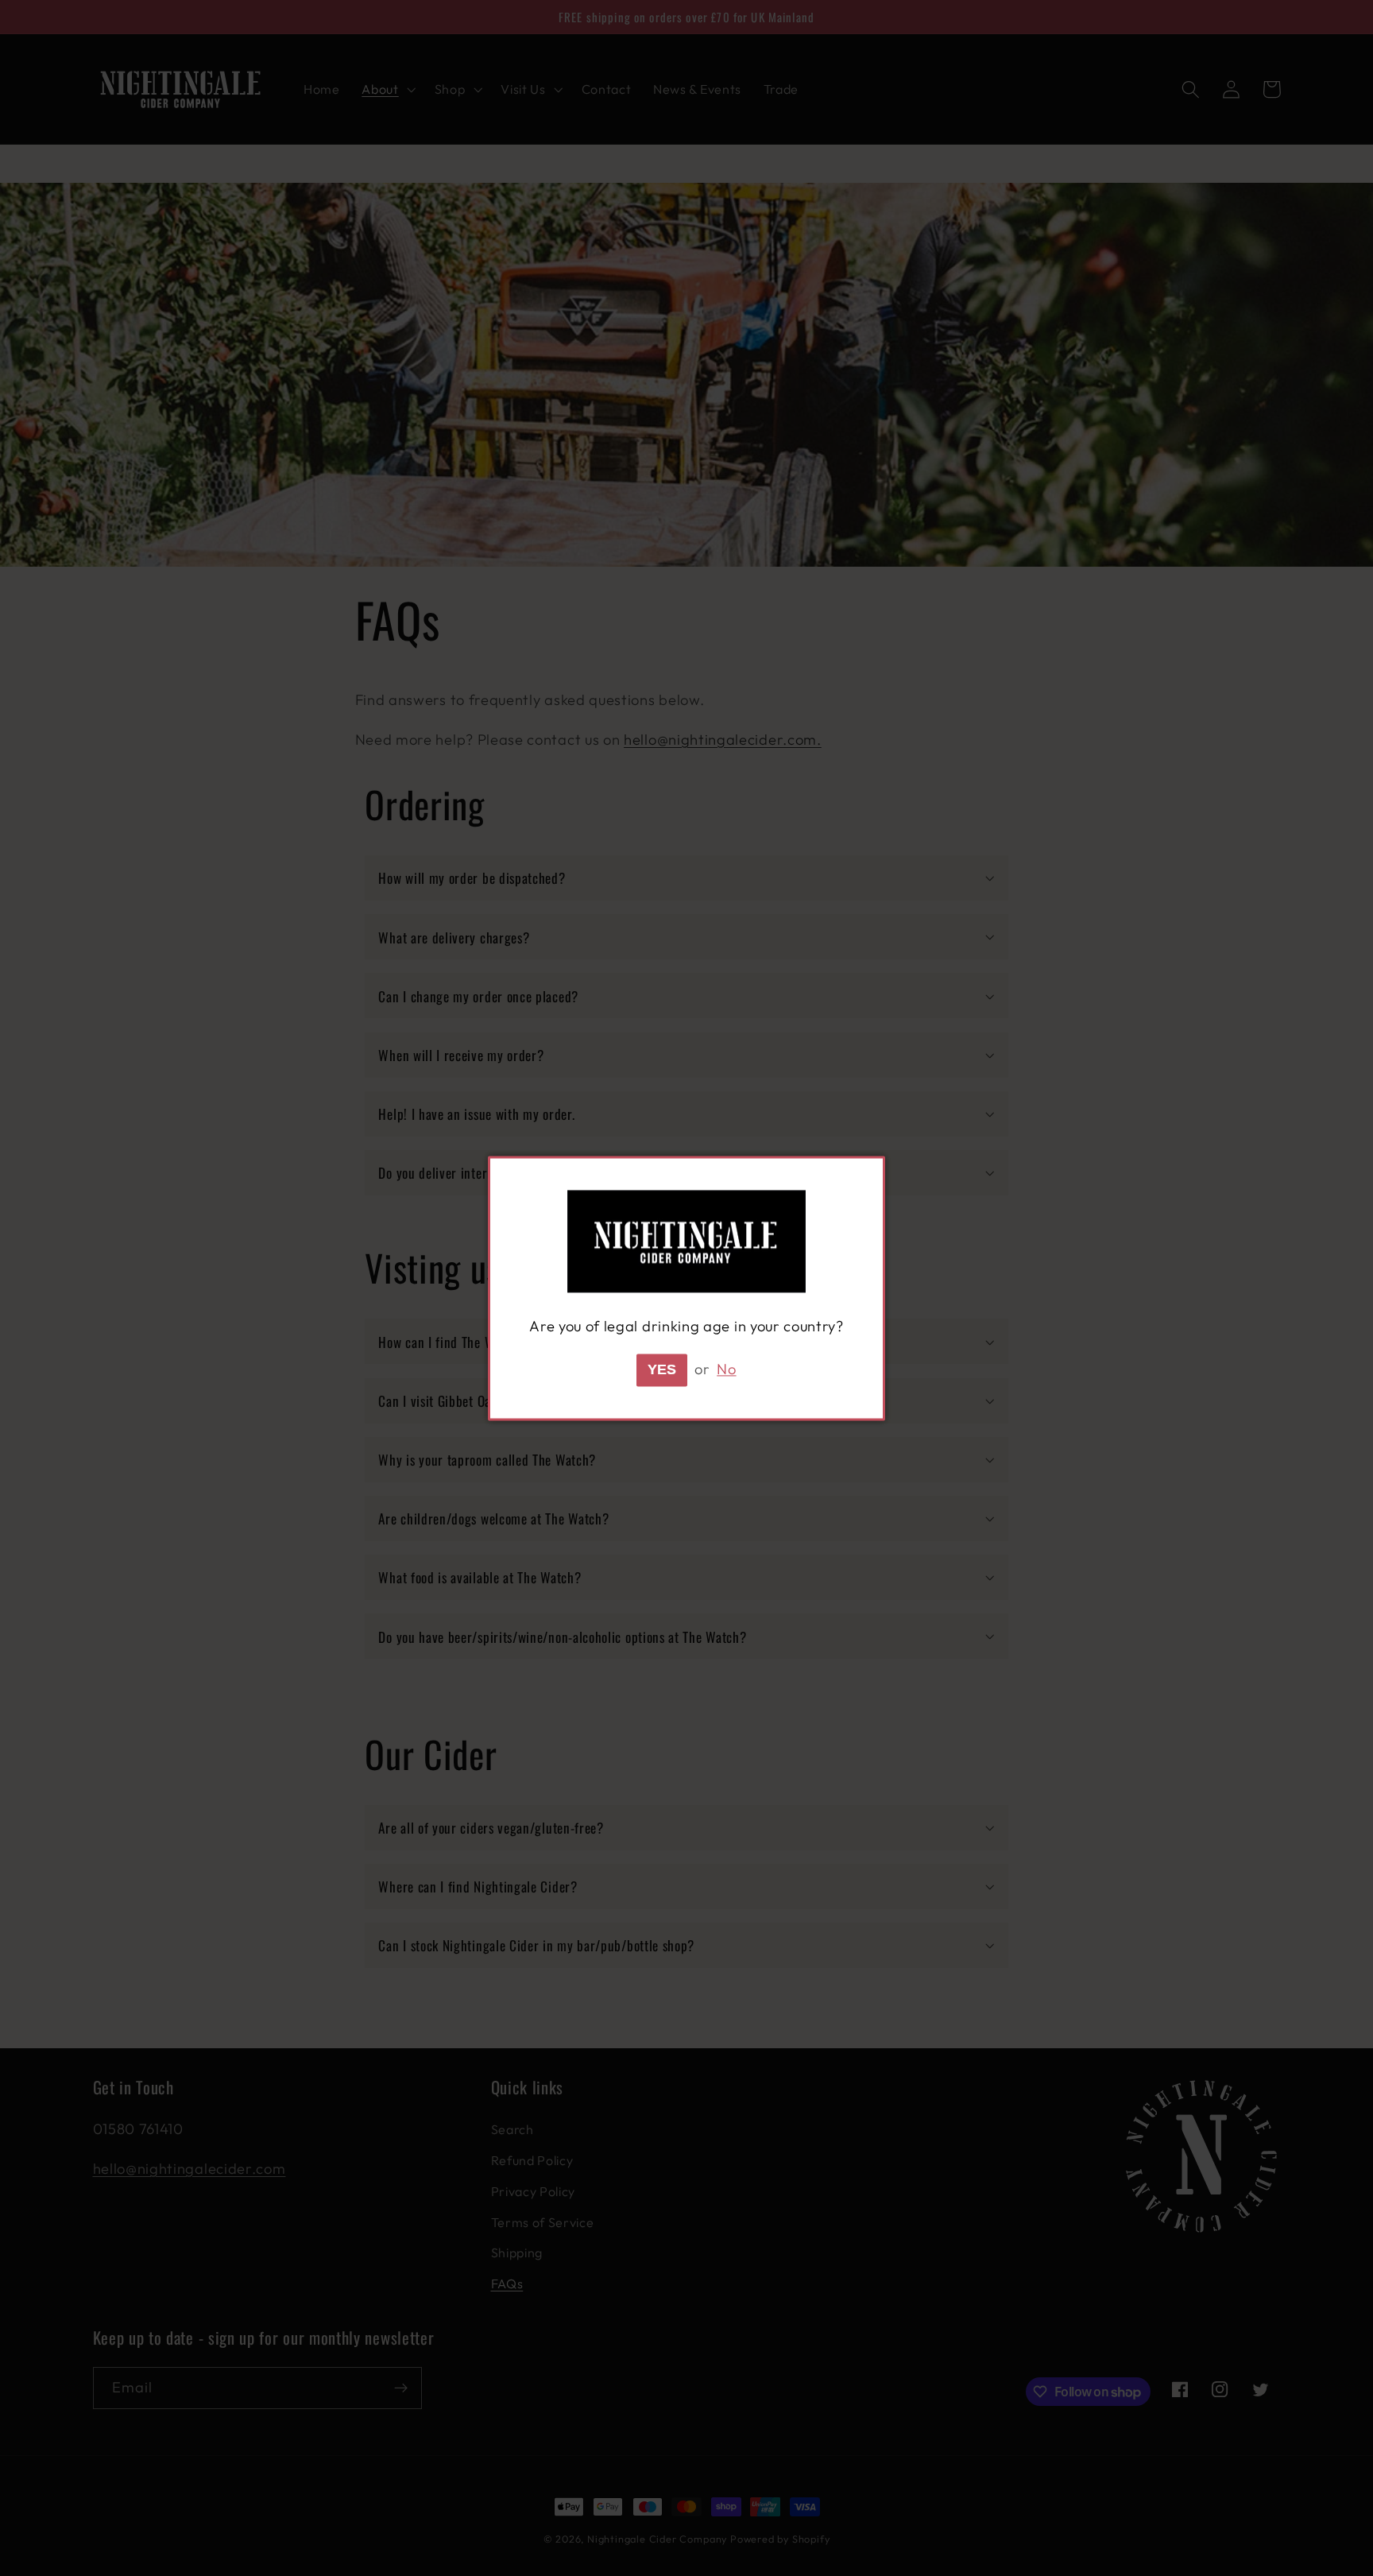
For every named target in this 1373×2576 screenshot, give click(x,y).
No (726, 1369)
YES (662, 1369)
